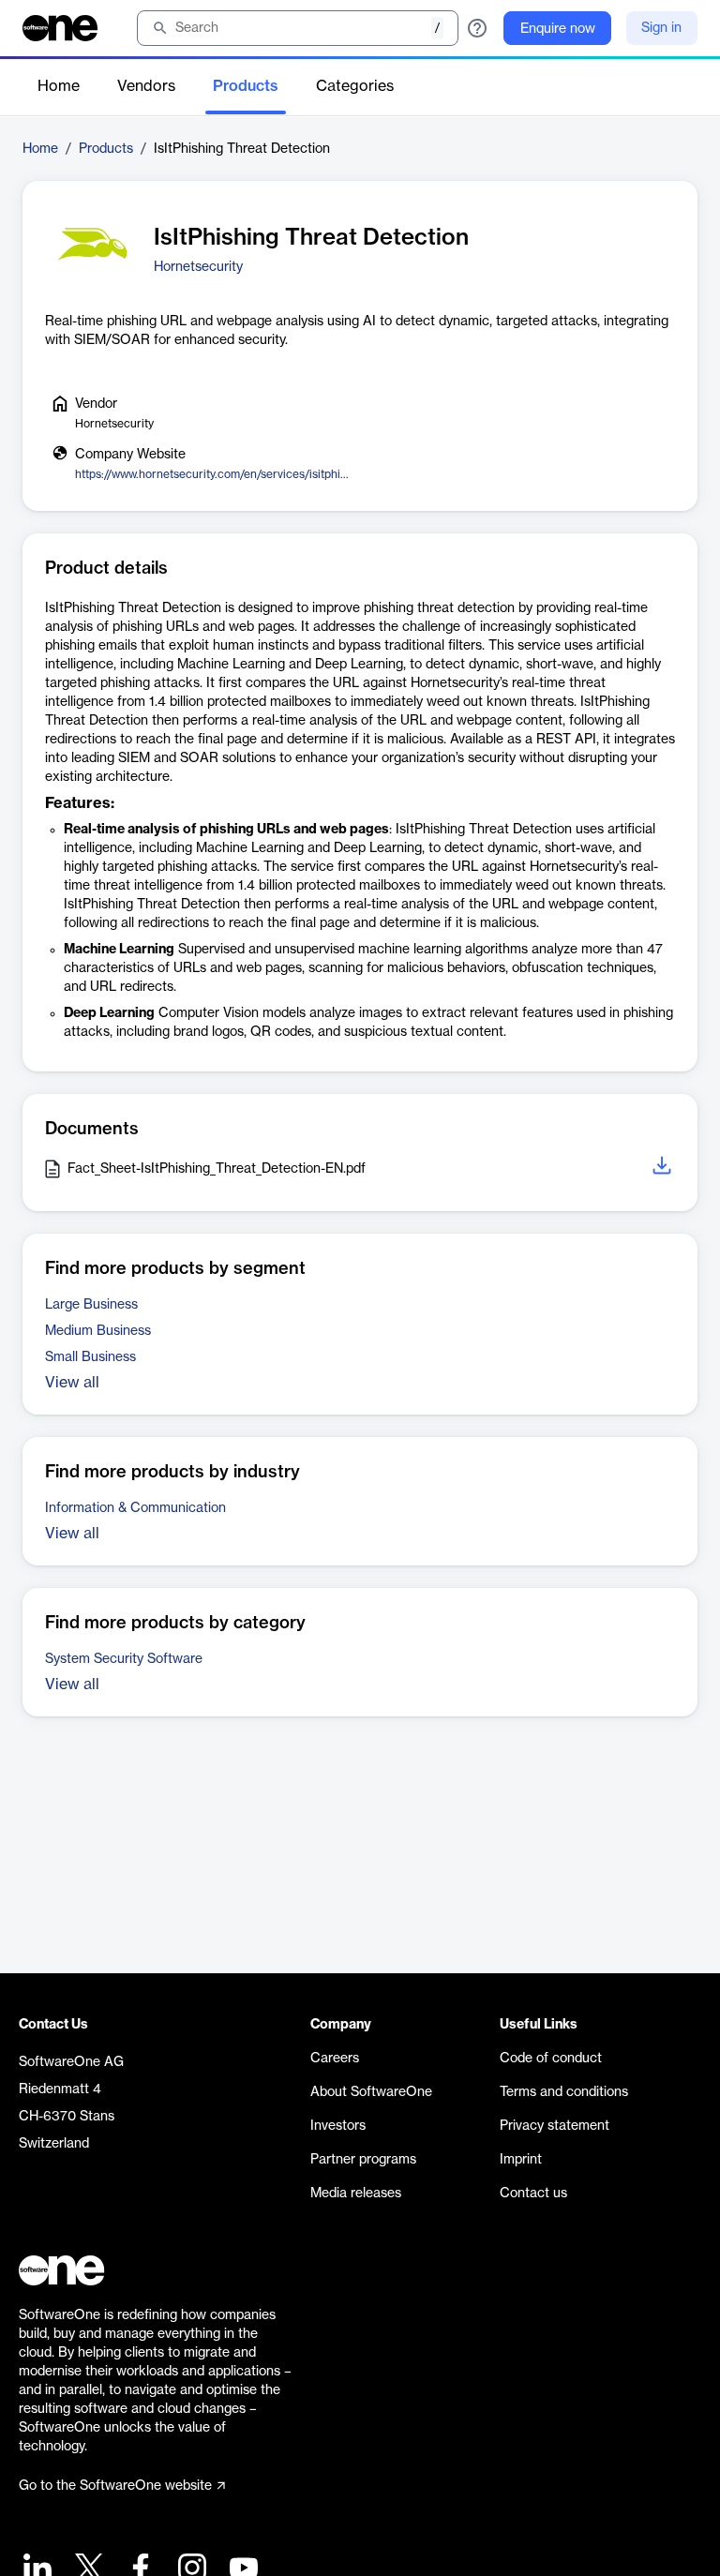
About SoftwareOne (371, 2092)
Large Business (91, 1305)
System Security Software (124, 1659)
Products (246, 86)
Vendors (146, 86)
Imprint (521, 2160)
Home (59, 86)
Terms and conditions (564, 2092)
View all (72, 1383)
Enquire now (558, 29)
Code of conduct (551, 2059)
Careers (335, 2059)
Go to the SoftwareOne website (115, 2486)
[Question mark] (477, 28)
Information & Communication (135, 1508)
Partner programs (363, 2160)
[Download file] (664, 1168)
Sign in (661, 28)
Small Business (90, 1357)
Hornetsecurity (198, 267)
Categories (355, 86)
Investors (338, 2126)
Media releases (356, 2194)
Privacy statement (555, 2126)
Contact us (533, 2194)
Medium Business (98, 1331)
